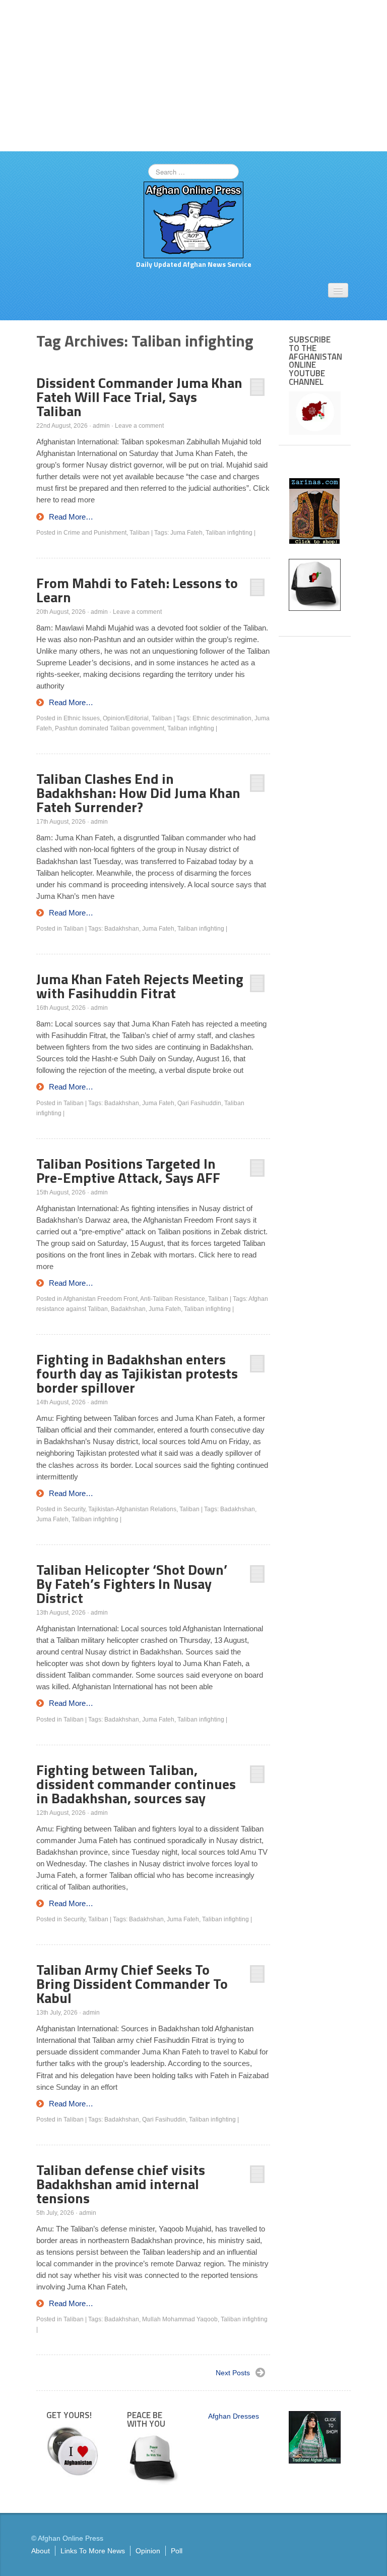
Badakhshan (122, 929)
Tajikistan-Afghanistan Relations (132, 1509)
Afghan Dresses (234, 2416)
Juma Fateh (186, 533)
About (41, 2551)
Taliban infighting (229, 533)
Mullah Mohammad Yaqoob (180, 2319)
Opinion (148, 2551)
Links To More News (93, 2551)
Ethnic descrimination (222, 718)
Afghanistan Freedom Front (100, 1299)
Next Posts (233, 2373)
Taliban (140, 533)
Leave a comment (139, 426)
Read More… (71, 517)
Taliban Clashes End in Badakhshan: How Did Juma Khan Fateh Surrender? (138, 793)
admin (101, 426)
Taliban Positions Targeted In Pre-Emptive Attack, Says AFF (128, 1170)
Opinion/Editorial (126, 718)
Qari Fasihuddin (199, 1103)
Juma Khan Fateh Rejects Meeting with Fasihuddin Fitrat (140, 986)
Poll (177, 2551)
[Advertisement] (193, 76)
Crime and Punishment (95, 533)
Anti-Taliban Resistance (173, 1299)
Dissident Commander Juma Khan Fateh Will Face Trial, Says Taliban (139, 397)
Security (74, 1509)
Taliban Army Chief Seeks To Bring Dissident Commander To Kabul (132, 1984)
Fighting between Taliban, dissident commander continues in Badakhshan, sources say (136, 1784)
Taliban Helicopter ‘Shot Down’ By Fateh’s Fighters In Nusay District (132, 1584)
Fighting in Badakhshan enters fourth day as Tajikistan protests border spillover (137, 1373)
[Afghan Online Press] (193, 219)
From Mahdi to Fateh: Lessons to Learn (137, 590)
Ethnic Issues (82, 718)
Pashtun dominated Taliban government (110, 728)
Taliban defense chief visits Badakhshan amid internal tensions (121, 2184)
